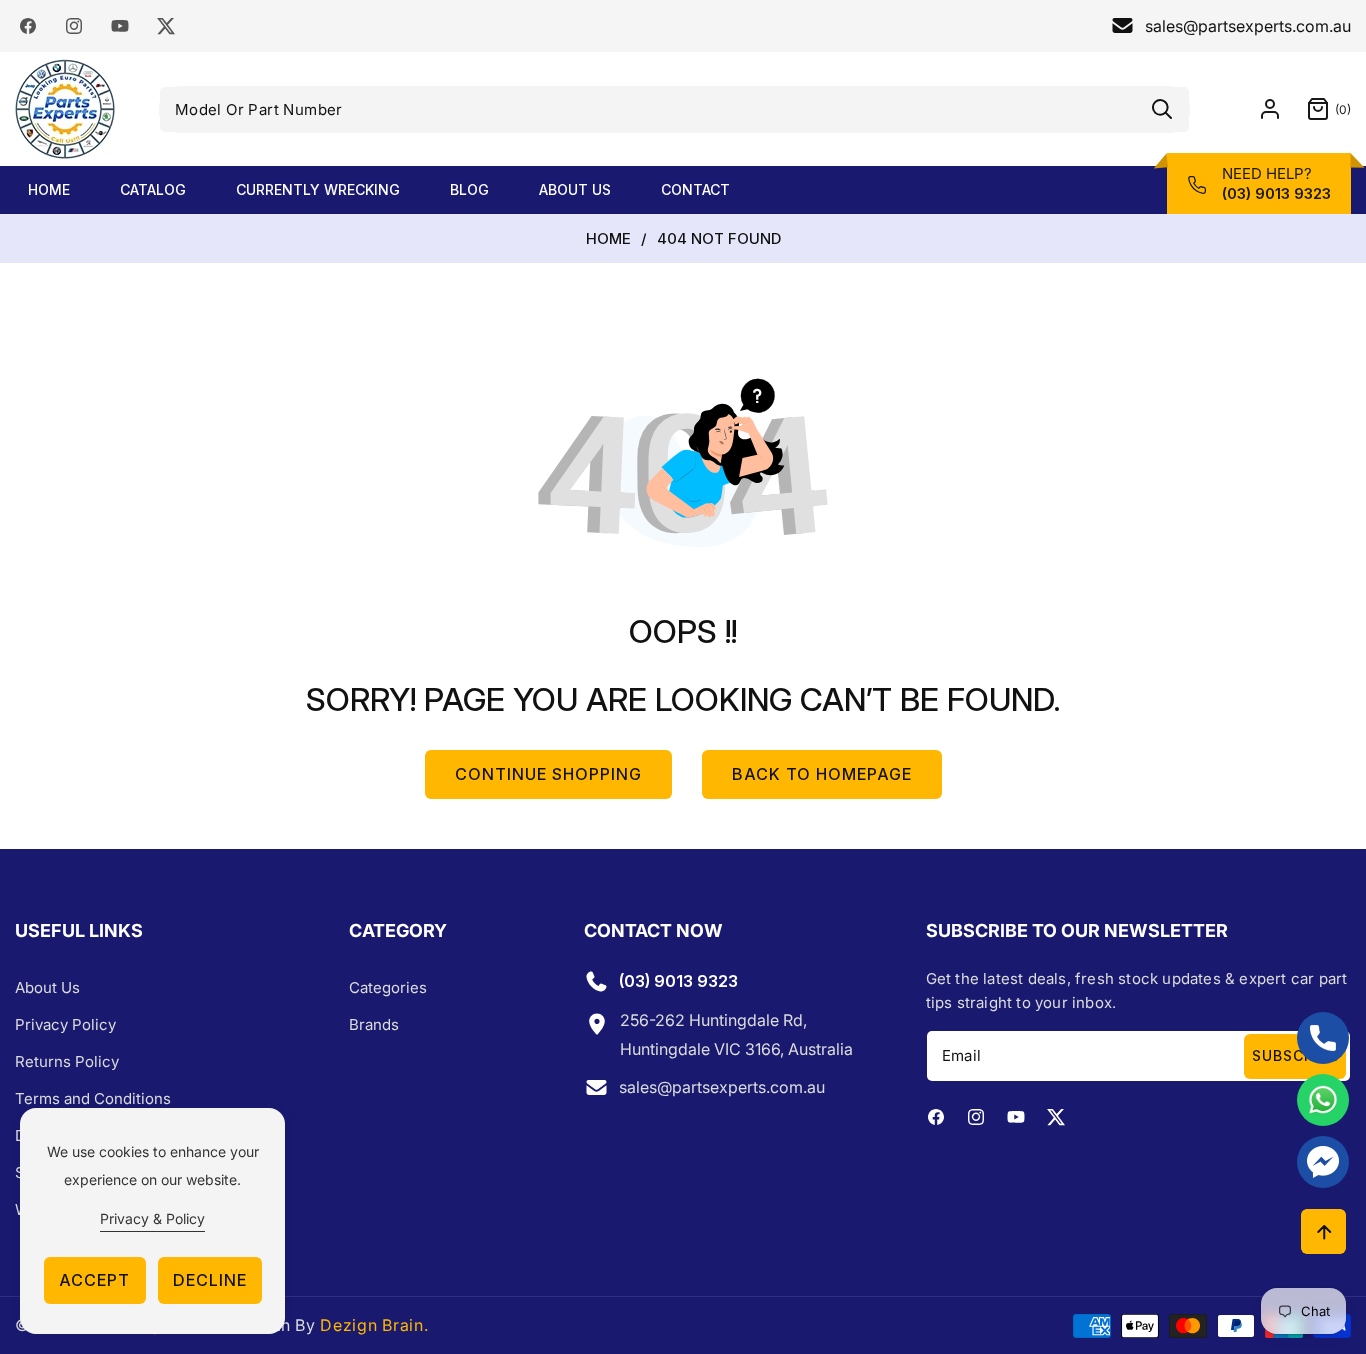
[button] (1316, 109)
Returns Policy (67, 1061)
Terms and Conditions (93, 1098)
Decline (210, 1280)
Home (608, 239)
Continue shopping (548, 774)
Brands (374, 1024)
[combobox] (674, 109)
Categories (388, 987)
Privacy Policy (65, 1024)
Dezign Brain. (374, 1325)
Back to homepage (822, 774)
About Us (47, 987)
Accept (94, 1280)
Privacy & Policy (152, 1218)
